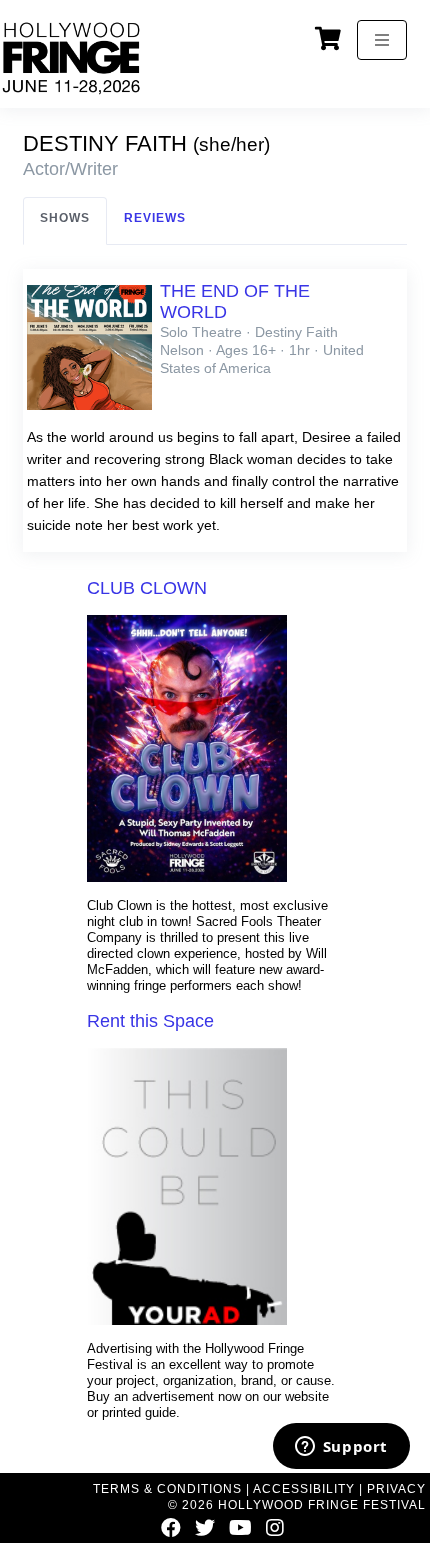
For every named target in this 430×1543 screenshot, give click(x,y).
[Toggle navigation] (382, 40)
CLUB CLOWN (147, 588)
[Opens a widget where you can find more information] (341, 1448)
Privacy (396, 1489)
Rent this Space (150, 1021)
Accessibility (304, 1489)
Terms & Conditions (167, 1489)
